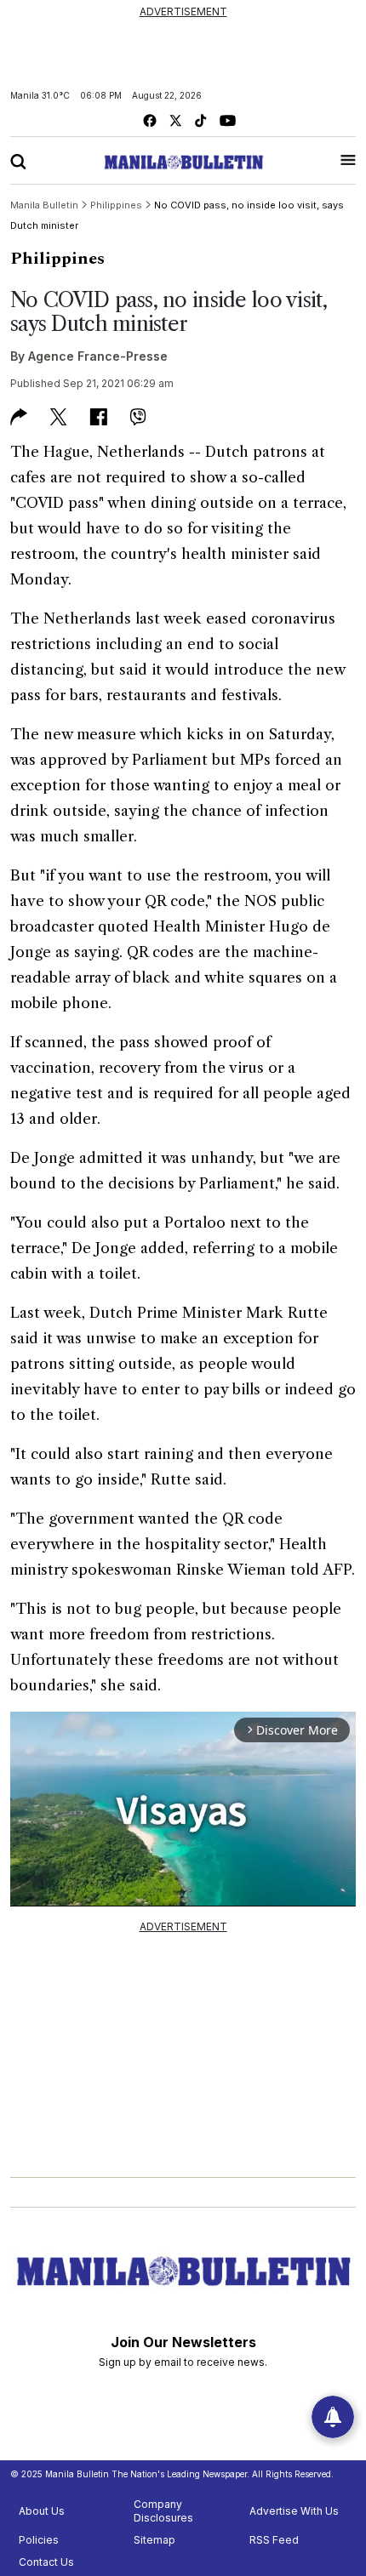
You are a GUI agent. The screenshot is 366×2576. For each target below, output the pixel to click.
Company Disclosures (163, 2511)
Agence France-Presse (98, 356)
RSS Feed (274, 2540)
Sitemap (154, 2540)
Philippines (57, 259)
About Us (42, 2511)
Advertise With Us (294, 2511)
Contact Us (46, 2562)
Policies (39, 2540)
